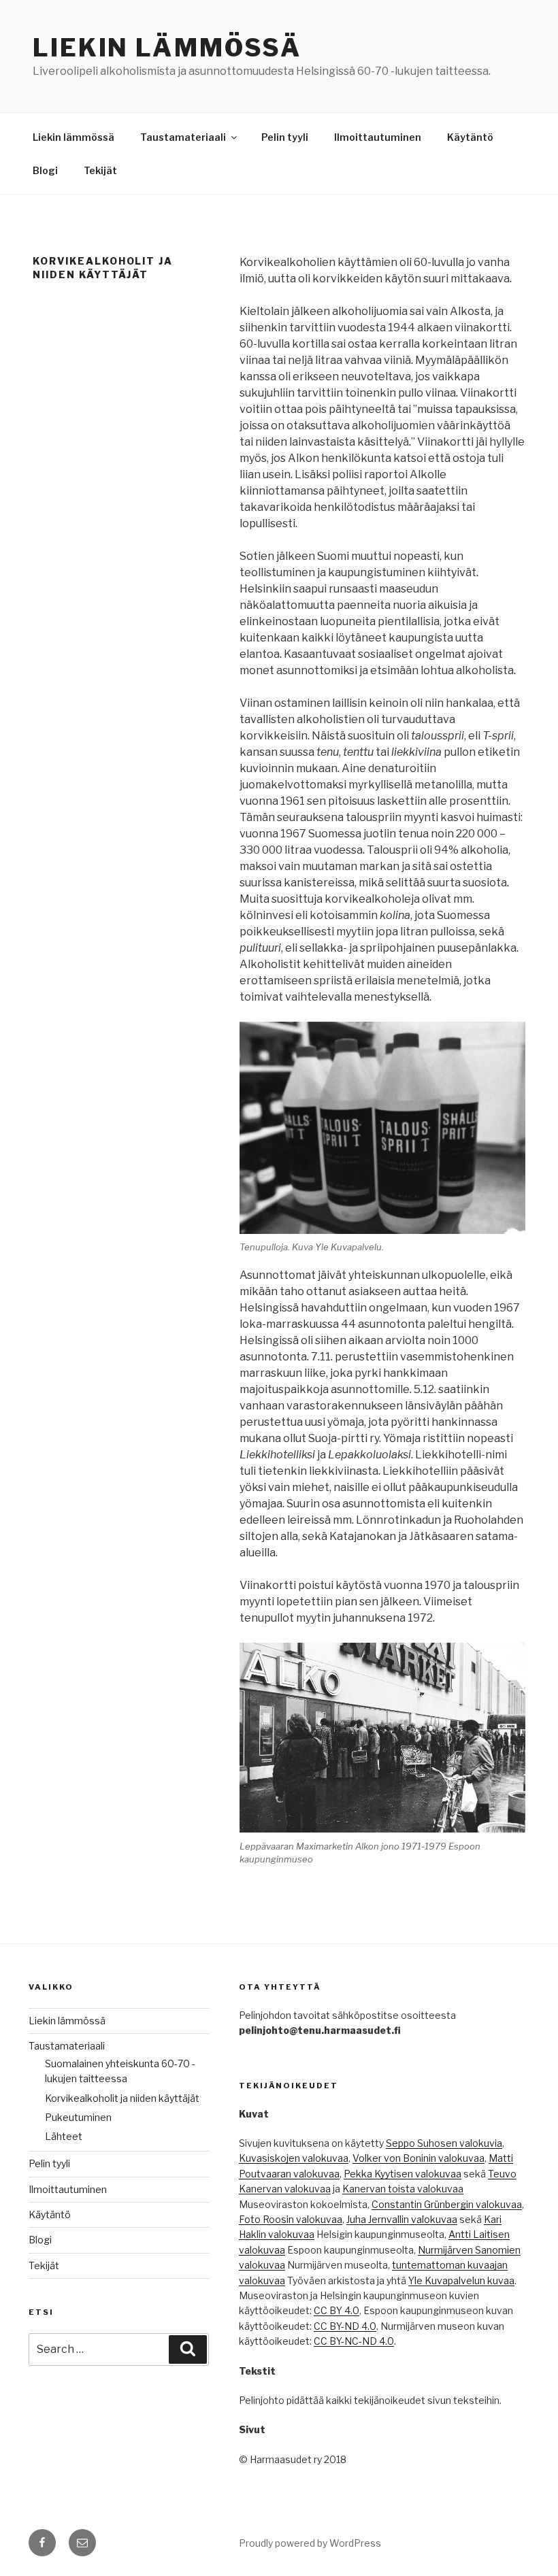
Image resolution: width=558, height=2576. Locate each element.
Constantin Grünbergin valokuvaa (447, 2204)
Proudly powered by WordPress (310, 2543)
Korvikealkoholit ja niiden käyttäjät (122, 2098)
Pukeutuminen (78, 2117)
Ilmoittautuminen (378, 137)
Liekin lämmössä (167, 48)
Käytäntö (470, 137)
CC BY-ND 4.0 (345, 2326)
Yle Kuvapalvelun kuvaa (461, 2280)
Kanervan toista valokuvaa (403, 2189)
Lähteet (64, 2136)
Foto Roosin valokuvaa (291, 2219)
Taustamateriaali (183, 137)
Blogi (45, 170)
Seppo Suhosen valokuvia (444, 2143)
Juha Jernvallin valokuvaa (402, 2219)
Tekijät (100, 170)
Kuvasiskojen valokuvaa (294, 2158)
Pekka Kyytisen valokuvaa (403, 2174)
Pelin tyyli (285, 137)
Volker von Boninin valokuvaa (419, 2158)
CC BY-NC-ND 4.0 (354, 2341)
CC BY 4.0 (337, 2310)
